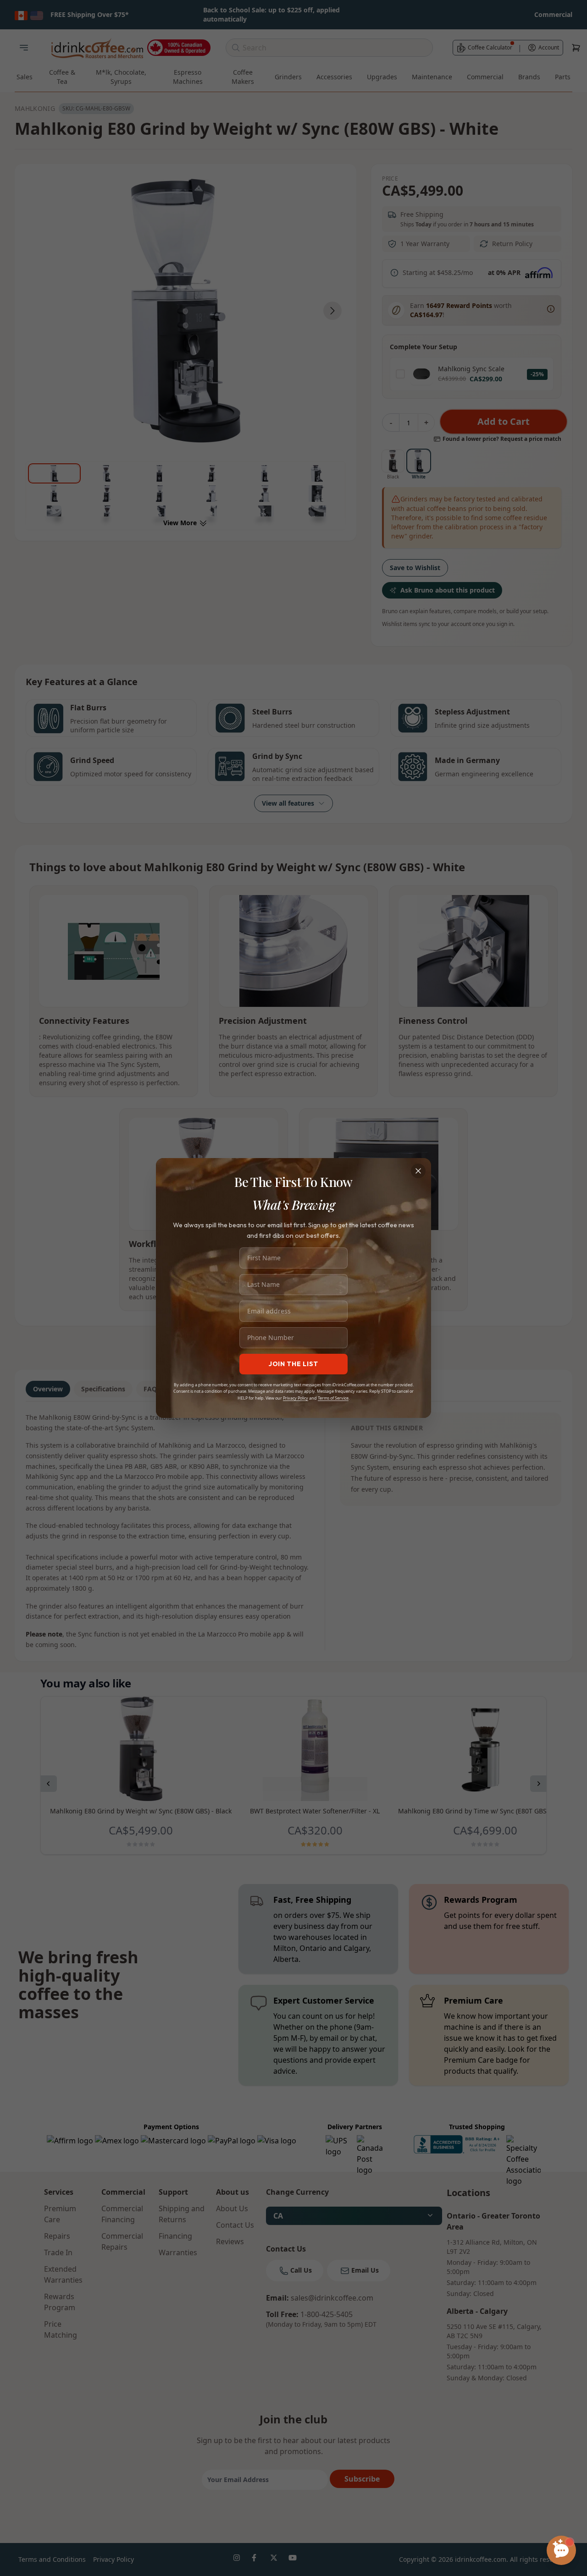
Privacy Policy (296, 1398)
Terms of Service (333, 1398)
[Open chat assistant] (561, 2550)
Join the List (293, 1364)
